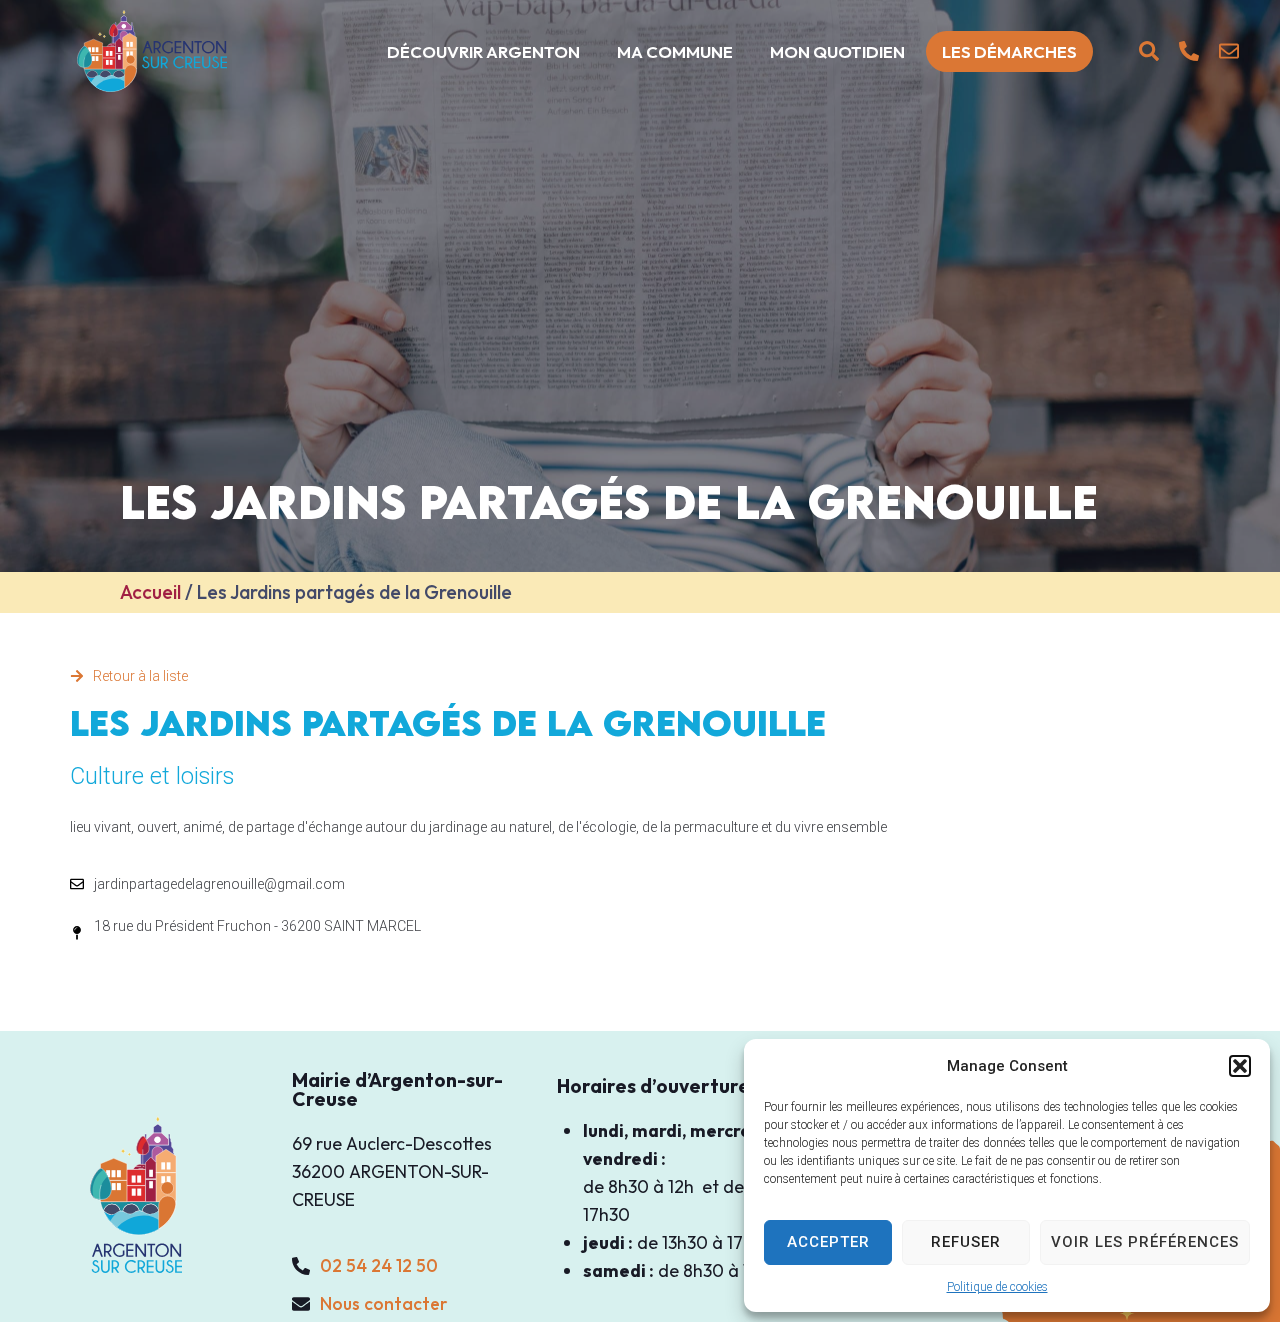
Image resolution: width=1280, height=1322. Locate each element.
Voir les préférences (1145, 1242)
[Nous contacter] (1229, 51)
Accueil (150, 592)
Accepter (828, 1242)
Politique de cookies (997, 1287)
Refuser (966, 1242)
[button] (1240, 1066)
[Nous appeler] (1189, 51)
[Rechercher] (1149, 51)
